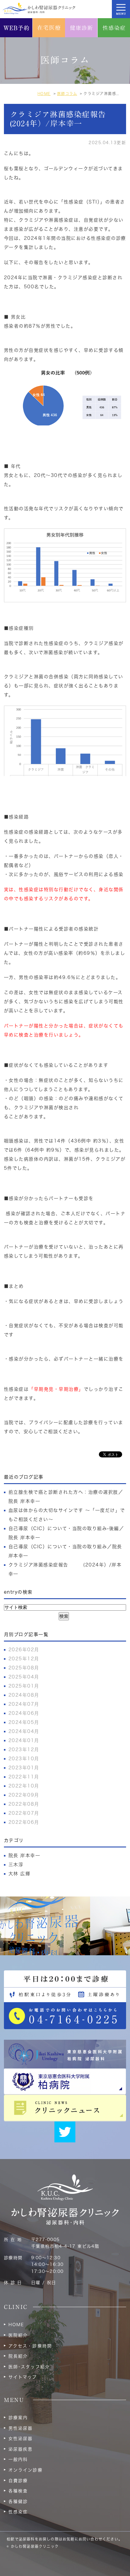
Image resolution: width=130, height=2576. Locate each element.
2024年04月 (24, 1731)
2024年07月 (24, 1704)
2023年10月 (24, 1759)
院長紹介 (18, 2356)
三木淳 (16, 1865)
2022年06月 (24, 1822)
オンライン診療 (26, 2470)
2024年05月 (24, 1722)
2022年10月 (24, 1786)
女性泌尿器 (21, 2439)
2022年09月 (24, 1795)
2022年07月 (24, 1813)
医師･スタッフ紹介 (29, 2367)
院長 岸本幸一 (24, 1855)
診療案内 (18, 2418)
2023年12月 (24, 1749)
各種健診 (18, 2502)
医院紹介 (18, 2335)
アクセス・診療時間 (30, 2346)
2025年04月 (24, 1677)
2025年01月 (24, 1686)
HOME (16, 2325)
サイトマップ (23, 2377)
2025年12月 (24, 1659)
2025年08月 (24, 1668)
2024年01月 (24, 1740)
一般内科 (18, 2459)
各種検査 (18, 2491)
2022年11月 (24, 1777)
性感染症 (18, 2512)
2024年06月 (24, 1713)
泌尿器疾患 (21, 2449)
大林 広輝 (19, 1874)
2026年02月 (24, 1650)
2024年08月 (24, 1695)
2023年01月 (24, 1768)
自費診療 (18, 2481)
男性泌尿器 (21, 2428)
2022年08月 (24, 1804)
